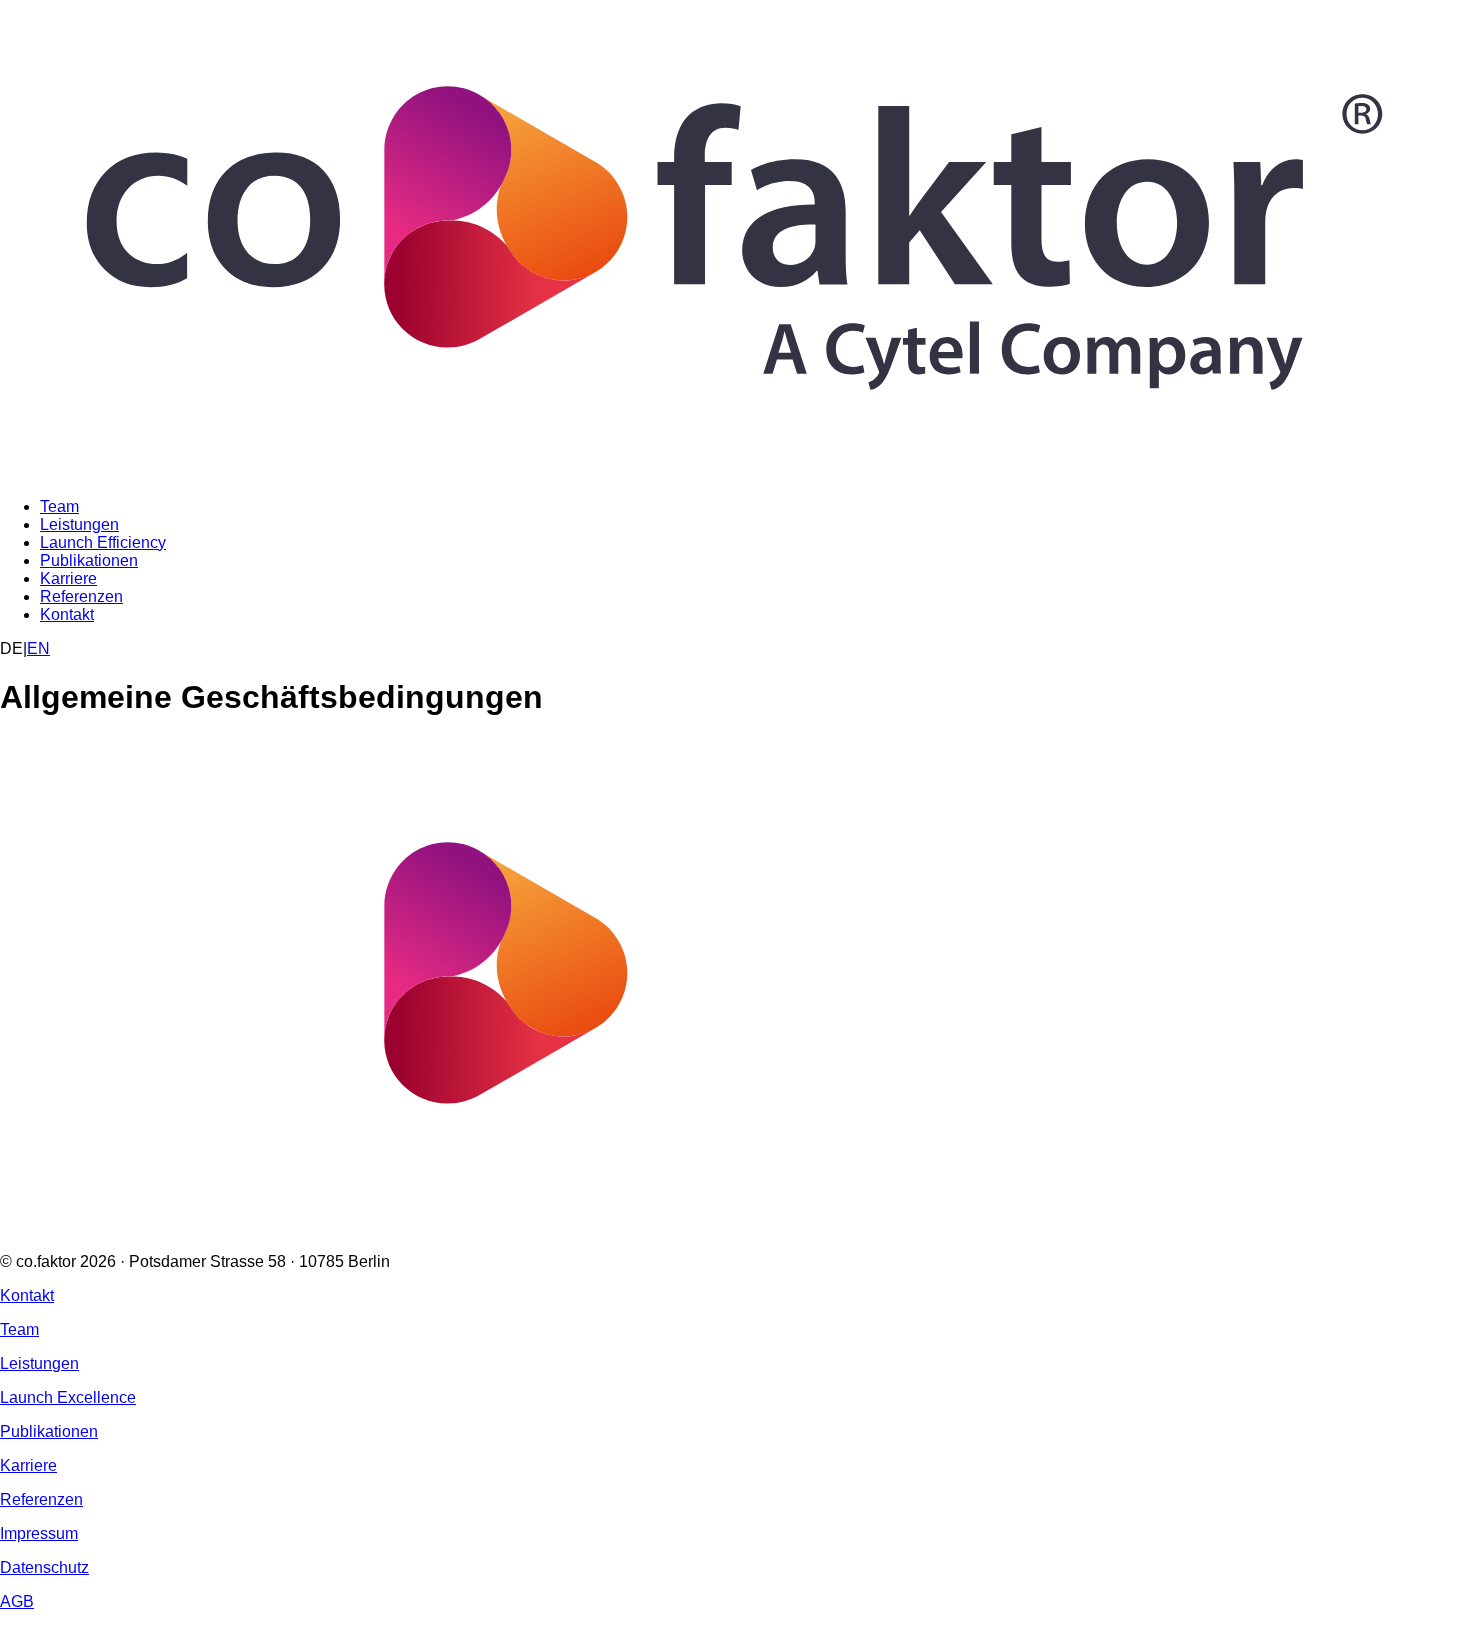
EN (38, 648)
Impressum (39, 1533)
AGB (17, 1601)
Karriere (68, 578)
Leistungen (79, 524)
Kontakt (67, 614)
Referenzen (81, 596)
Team (59, 506)
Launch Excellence (68, 1397)
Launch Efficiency (103, 542)
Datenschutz (44, 1567)
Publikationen (89, 560)
